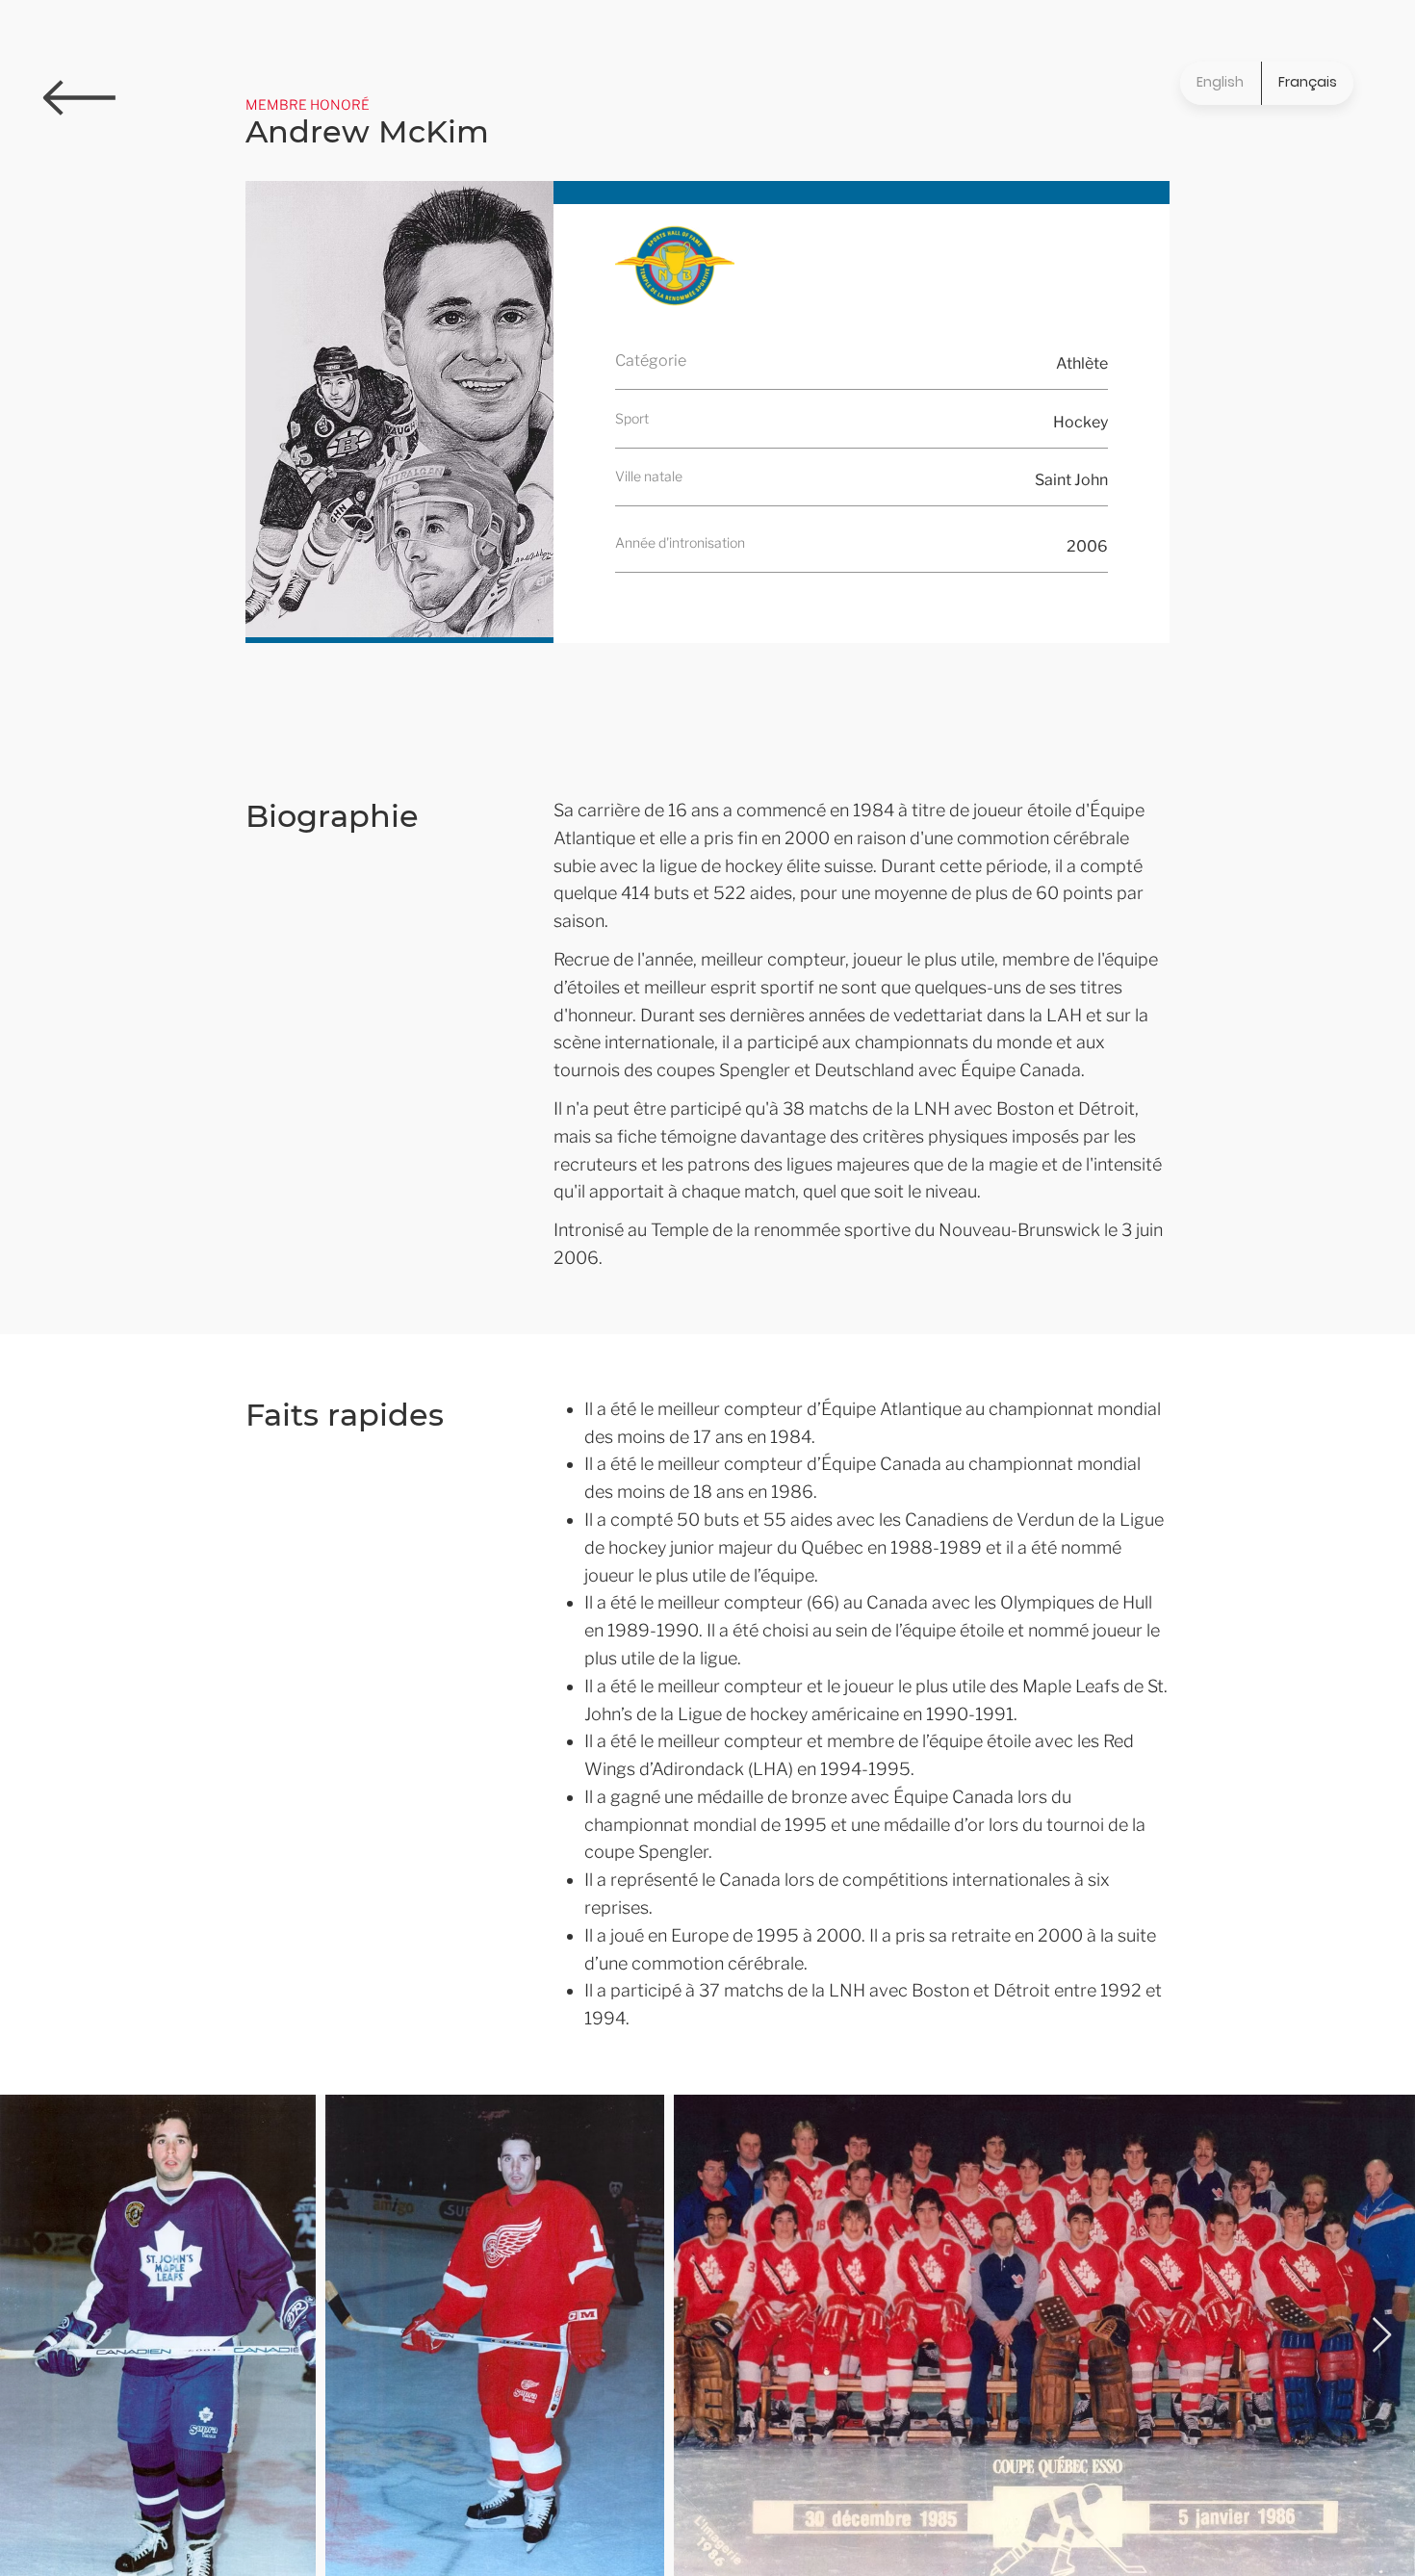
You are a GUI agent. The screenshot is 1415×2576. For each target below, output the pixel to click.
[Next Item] (1382, 2336)
